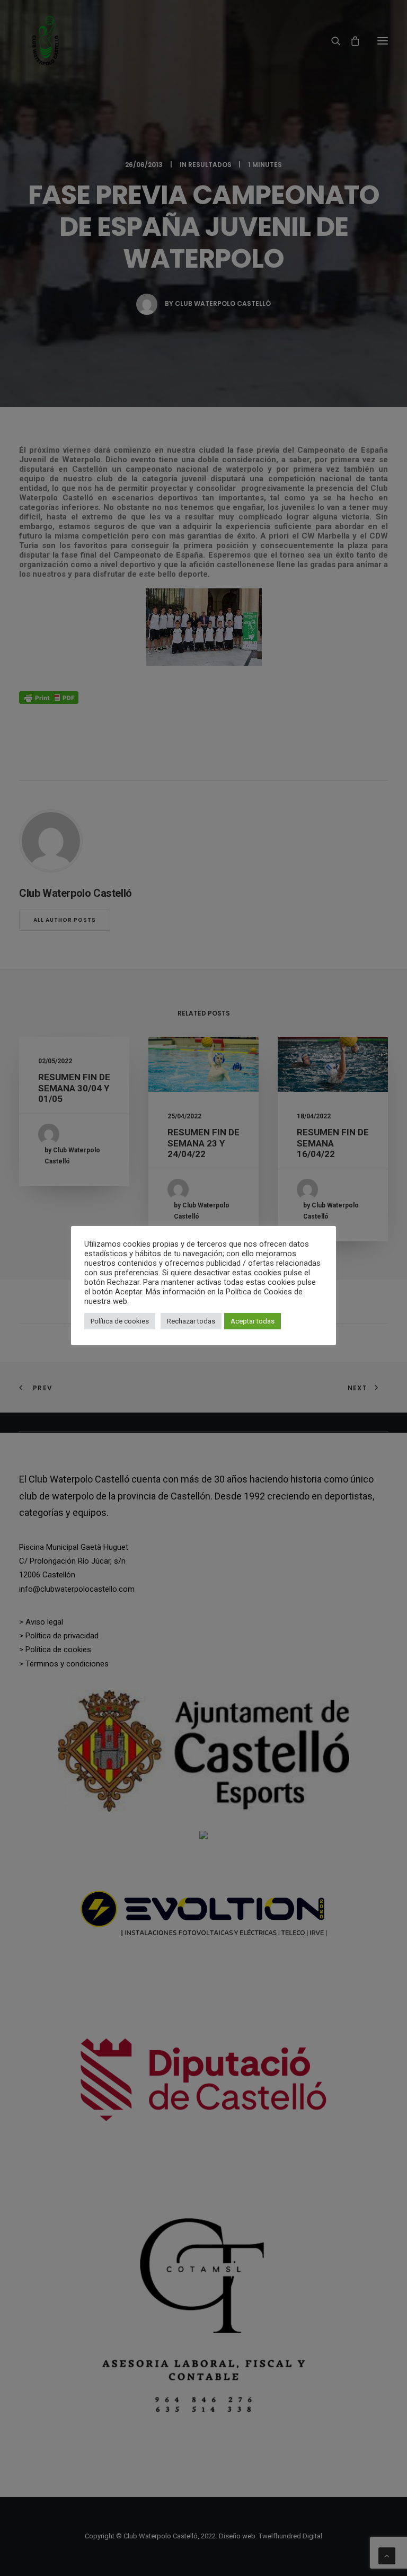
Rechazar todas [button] (191, 1321)
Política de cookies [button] (120, 1321)
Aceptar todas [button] (253, 1321)
